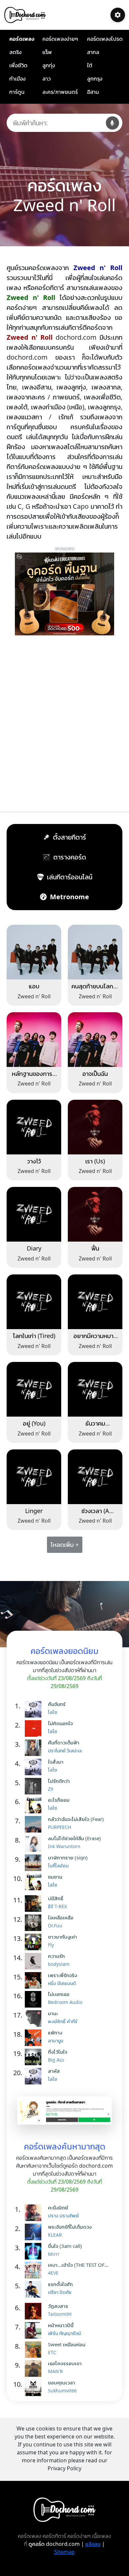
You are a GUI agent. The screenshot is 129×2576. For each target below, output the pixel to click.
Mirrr (54, 2254)
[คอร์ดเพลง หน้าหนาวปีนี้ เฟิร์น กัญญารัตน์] (35, 2330)
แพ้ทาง (55, 2032)
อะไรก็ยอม (59, 1800)
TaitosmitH (60, 2314)
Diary (34, 1248)
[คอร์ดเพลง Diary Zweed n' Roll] (34, 1214)
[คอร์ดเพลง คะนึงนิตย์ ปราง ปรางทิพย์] (35, 2213)
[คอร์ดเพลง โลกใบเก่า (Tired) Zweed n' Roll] (34, 1301)
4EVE (53, 2273)
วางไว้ (34, 1161)
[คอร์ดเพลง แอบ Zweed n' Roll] (34, 952)
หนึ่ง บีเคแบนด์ (62, 1983)
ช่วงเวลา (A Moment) (95, 1514)
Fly (51, 1945)
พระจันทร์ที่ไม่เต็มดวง (70, 2227)
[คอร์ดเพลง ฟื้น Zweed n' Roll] (95, 1214)
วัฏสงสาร (58, 2306)
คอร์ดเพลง (22, 39)
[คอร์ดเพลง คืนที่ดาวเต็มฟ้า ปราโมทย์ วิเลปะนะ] (35, 1748)
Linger (34, 1511)
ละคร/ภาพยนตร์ (60, 92)
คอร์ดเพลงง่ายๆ (60, 39)
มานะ (53, 2013)
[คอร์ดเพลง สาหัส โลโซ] (35, 2076)
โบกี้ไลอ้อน (58, 1866)
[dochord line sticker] (64, 2110)
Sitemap (64, 2552)
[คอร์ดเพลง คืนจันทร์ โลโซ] (35, 1709)
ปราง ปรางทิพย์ (63, 2216)
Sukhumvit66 (62, 2391)
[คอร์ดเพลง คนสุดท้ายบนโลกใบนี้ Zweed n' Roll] (95, 952)
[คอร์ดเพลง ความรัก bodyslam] (35, 1961)
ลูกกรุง (95, 79)
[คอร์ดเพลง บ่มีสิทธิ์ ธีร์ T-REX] (35, 1903)
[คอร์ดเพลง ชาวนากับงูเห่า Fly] (35, 1942)
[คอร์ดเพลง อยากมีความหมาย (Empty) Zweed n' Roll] (95, 1301)
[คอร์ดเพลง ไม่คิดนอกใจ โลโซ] (35, 1728)
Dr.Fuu (55, 1926)
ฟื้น (95, 1248)
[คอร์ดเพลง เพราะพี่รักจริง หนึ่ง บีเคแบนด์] (35, 1980)
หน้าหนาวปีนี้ (61, 2325)
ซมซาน (55, 1877)
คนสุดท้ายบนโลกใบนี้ (95, 990)
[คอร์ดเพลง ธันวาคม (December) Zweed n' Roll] (95, 1389)
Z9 (51, 1789)
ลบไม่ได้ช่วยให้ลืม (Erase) (74, 1838)
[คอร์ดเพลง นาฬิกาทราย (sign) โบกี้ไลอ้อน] (35, 1863)
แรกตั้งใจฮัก (60, 2284)
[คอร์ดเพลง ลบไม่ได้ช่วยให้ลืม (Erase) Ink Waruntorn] (35, 1844)
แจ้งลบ (93, 2544)
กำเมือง (17, 79)
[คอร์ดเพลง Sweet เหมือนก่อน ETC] (35, 2350)
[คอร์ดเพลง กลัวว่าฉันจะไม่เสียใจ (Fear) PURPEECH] (35, 1824)
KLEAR (55, 2235)
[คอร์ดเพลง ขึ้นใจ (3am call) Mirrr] (35, 2251)
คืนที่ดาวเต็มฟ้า (64, 1742)
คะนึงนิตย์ (58, 2207)
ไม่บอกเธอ (59, 1994)
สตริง (15, 52)
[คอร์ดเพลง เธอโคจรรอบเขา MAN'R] (35, 2369)
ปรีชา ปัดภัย (60, 2292)
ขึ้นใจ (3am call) (65, 2246)
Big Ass (56, 2060)
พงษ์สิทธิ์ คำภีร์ (63, 2021)
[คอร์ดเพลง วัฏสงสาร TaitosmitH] (35, 2311)
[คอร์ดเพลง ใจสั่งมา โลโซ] (35, 1767)
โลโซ (52, 1712)
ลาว (46, 79)
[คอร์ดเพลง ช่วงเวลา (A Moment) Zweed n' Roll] (95, 1476)
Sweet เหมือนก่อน (67, 2344)
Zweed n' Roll (34, 996)
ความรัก (56, 1956)
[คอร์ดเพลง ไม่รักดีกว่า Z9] (35, 1786)
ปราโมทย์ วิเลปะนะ (65, 1751)
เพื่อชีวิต (18, 65)
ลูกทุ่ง (49, 65)
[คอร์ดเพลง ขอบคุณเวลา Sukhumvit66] (35, 2388)
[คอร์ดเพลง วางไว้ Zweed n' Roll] (34, 1126)
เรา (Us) (95, 1161)
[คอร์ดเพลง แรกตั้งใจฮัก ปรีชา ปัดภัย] (35, 2289)
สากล (93, 52)
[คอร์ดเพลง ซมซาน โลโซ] (35, 1882)
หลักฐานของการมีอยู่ (34, 1077)
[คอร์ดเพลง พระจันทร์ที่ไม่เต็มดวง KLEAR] (35, 2232)
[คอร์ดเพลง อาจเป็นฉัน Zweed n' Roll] (95, 1039)
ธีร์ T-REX (57, 1906)
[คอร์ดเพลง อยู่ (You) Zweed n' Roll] (34, 1389)
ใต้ (90, 65)
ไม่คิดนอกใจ (60, 1723)
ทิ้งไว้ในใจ (58, 2052)
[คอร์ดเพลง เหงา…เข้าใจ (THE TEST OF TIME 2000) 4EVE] (35, 2270)
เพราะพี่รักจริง (63, 1975)
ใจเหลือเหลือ (61, 1917)
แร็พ (47, 52)
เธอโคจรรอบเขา (65, 2363)
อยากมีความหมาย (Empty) (95, 1339)
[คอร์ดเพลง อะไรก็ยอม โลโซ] (35, 1805)
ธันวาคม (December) (95, 1427)
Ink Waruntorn (64, 1846)
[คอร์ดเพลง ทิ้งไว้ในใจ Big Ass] (35, 2057)
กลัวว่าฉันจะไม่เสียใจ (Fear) (76, 1819)
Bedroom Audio (65, 2002)
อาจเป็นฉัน (95, 1074)
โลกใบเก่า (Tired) (34, 1336)
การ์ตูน (17, 92)
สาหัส (54, 2071)
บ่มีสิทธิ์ (56, 1898)
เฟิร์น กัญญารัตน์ (64, 2333)
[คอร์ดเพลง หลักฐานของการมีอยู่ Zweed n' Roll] (34, 1039)
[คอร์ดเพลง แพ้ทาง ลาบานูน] (35, 2038)
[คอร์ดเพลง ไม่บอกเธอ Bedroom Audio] (35, 1999)
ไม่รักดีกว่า (59, 1781)
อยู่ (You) (34, 1423)
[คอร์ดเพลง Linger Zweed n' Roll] (34, 1476)
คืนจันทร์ (57, 1704)
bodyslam (59, 1964)
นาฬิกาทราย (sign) (68, 1857)
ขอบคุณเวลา (62, 2382)
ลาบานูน (56, 2041)
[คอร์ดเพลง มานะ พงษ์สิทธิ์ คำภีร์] (35, 2019)
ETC (52, 2352)
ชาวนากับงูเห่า (63, 1937)
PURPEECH (60, 1827)
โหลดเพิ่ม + (65, 1545)
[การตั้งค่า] (118, 15)
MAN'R (55, 2371)
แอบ (34, 986)
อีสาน (93, 92)
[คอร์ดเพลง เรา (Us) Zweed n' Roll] (95, 1126)
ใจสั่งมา (56, 1762)
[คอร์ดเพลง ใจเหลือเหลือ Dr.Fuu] (35, 1923)
